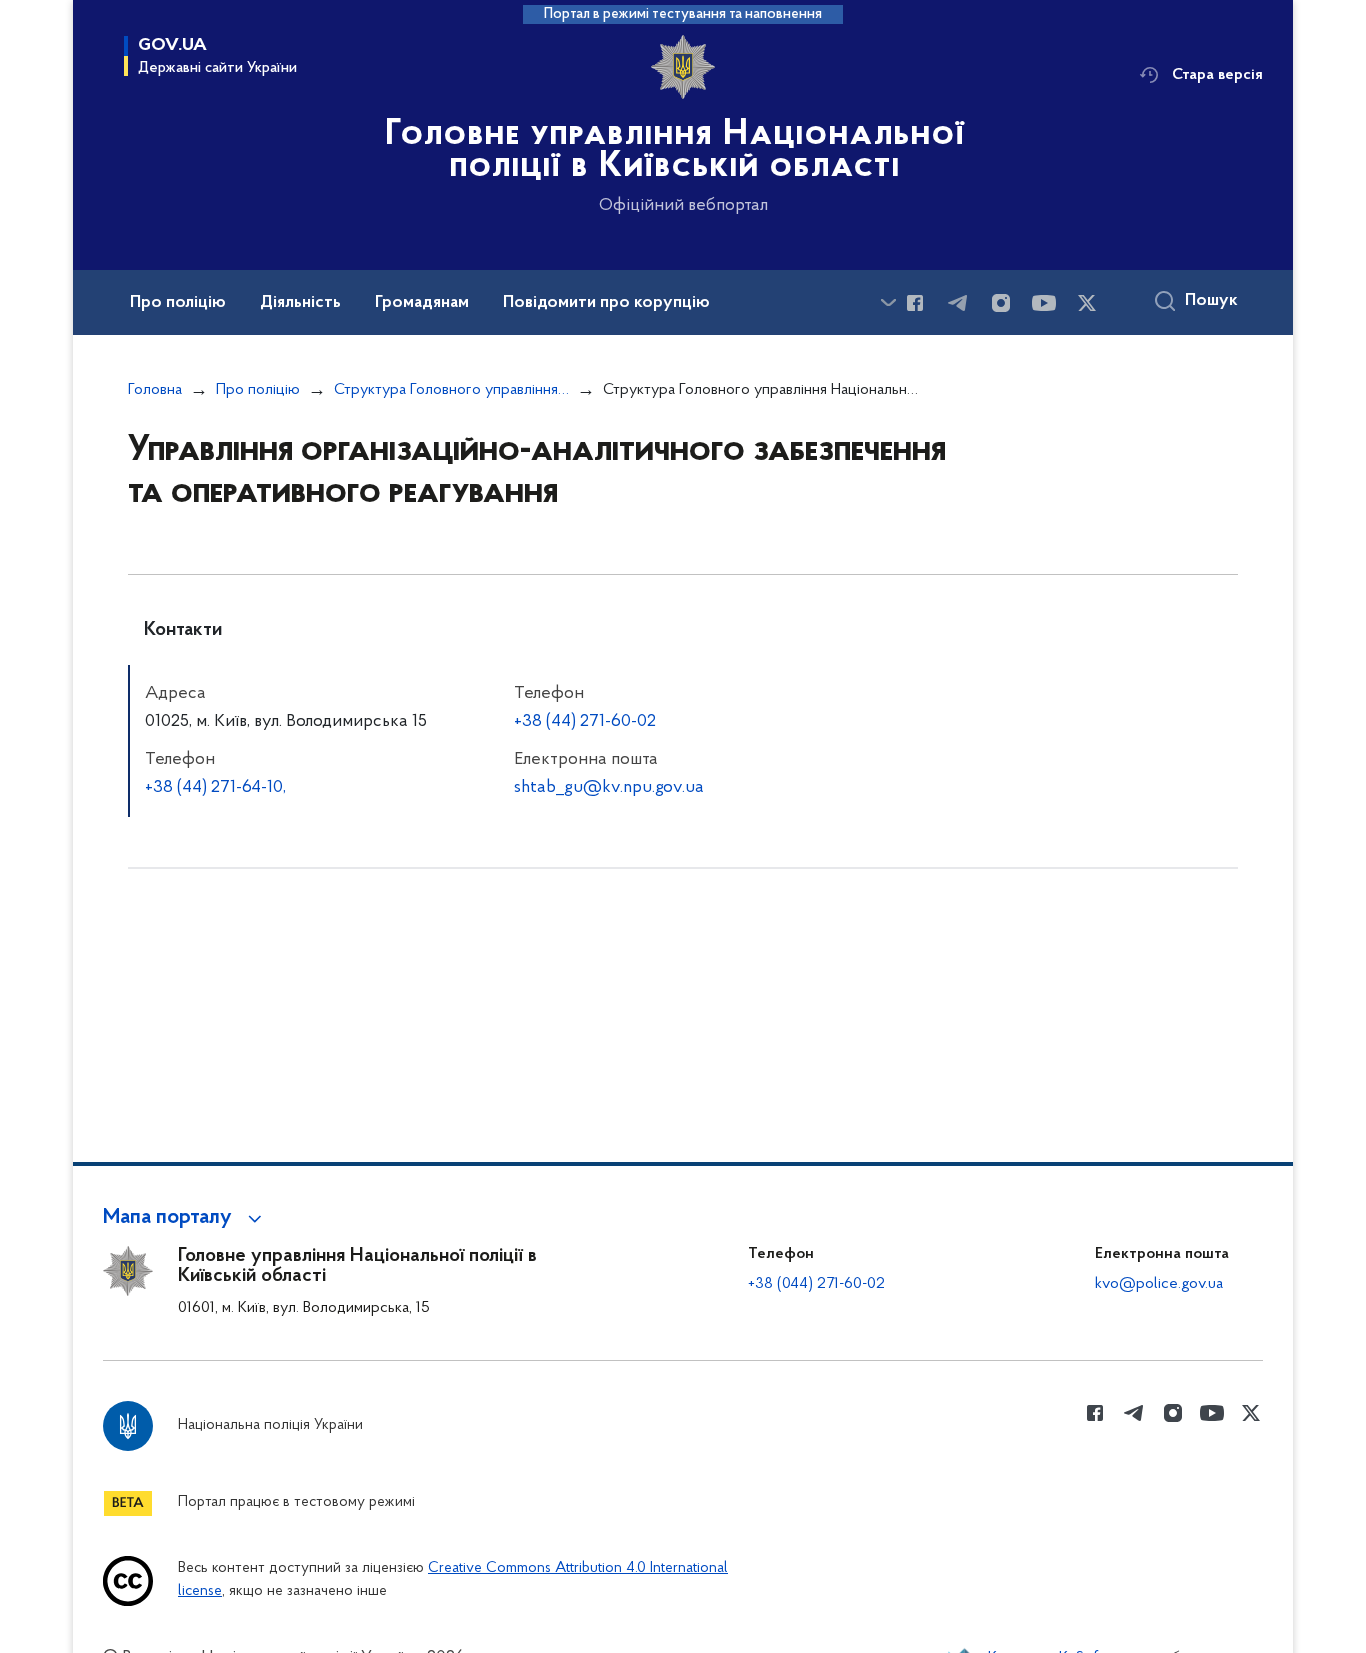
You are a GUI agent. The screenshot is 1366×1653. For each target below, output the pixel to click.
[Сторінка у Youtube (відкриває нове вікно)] (1044, 303)
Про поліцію (258, 390)
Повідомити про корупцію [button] (606, 303)
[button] (185, 1218)
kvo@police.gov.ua (1159, 1284)
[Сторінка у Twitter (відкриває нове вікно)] (1087, 303)
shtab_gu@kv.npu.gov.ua (609, 788)
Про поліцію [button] (178, 303)
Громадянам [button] (422, 303)
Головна (155, 390)
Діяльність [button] (300, 303)
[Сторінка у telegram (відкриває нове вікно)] (958, 303)
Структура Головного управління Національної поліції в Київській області (451, 390)
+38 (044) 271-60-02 (816, 1284)
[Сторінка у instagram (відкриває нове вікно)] (1001, 303)
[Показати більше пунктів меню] (888, 302)
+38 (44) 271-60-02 (585, 722)
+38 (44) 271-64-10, (215, 788)
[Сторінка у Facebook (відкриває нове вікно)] (915, 303)
